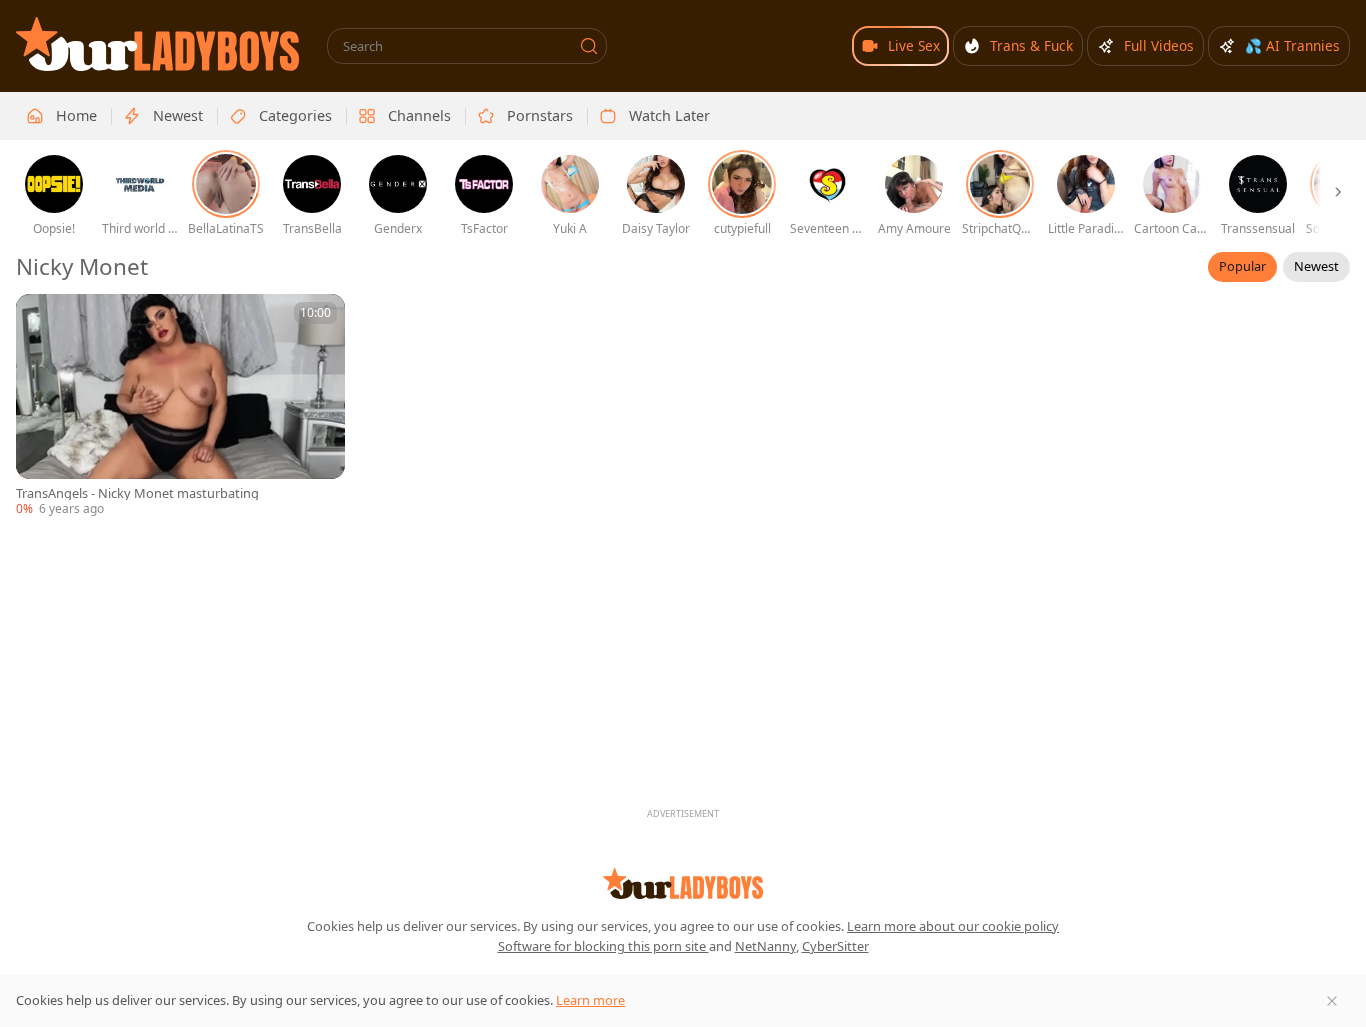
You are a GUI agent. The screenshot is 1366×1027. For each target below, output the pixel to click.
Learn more (590, 1000)
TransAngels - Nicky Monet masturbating (137, 493)
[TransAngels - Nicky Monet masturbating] (180, 406)
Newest (1316, 266)
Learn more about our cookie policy (953, 926)
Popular (1242, 266)
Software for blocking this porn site (603, 946)
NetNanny (765, 946)
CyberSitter (835, 946)
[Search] (589, 46)
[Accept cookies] (1332, 1001)
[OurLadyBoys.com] (157, 44)
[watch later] (40, 318)
